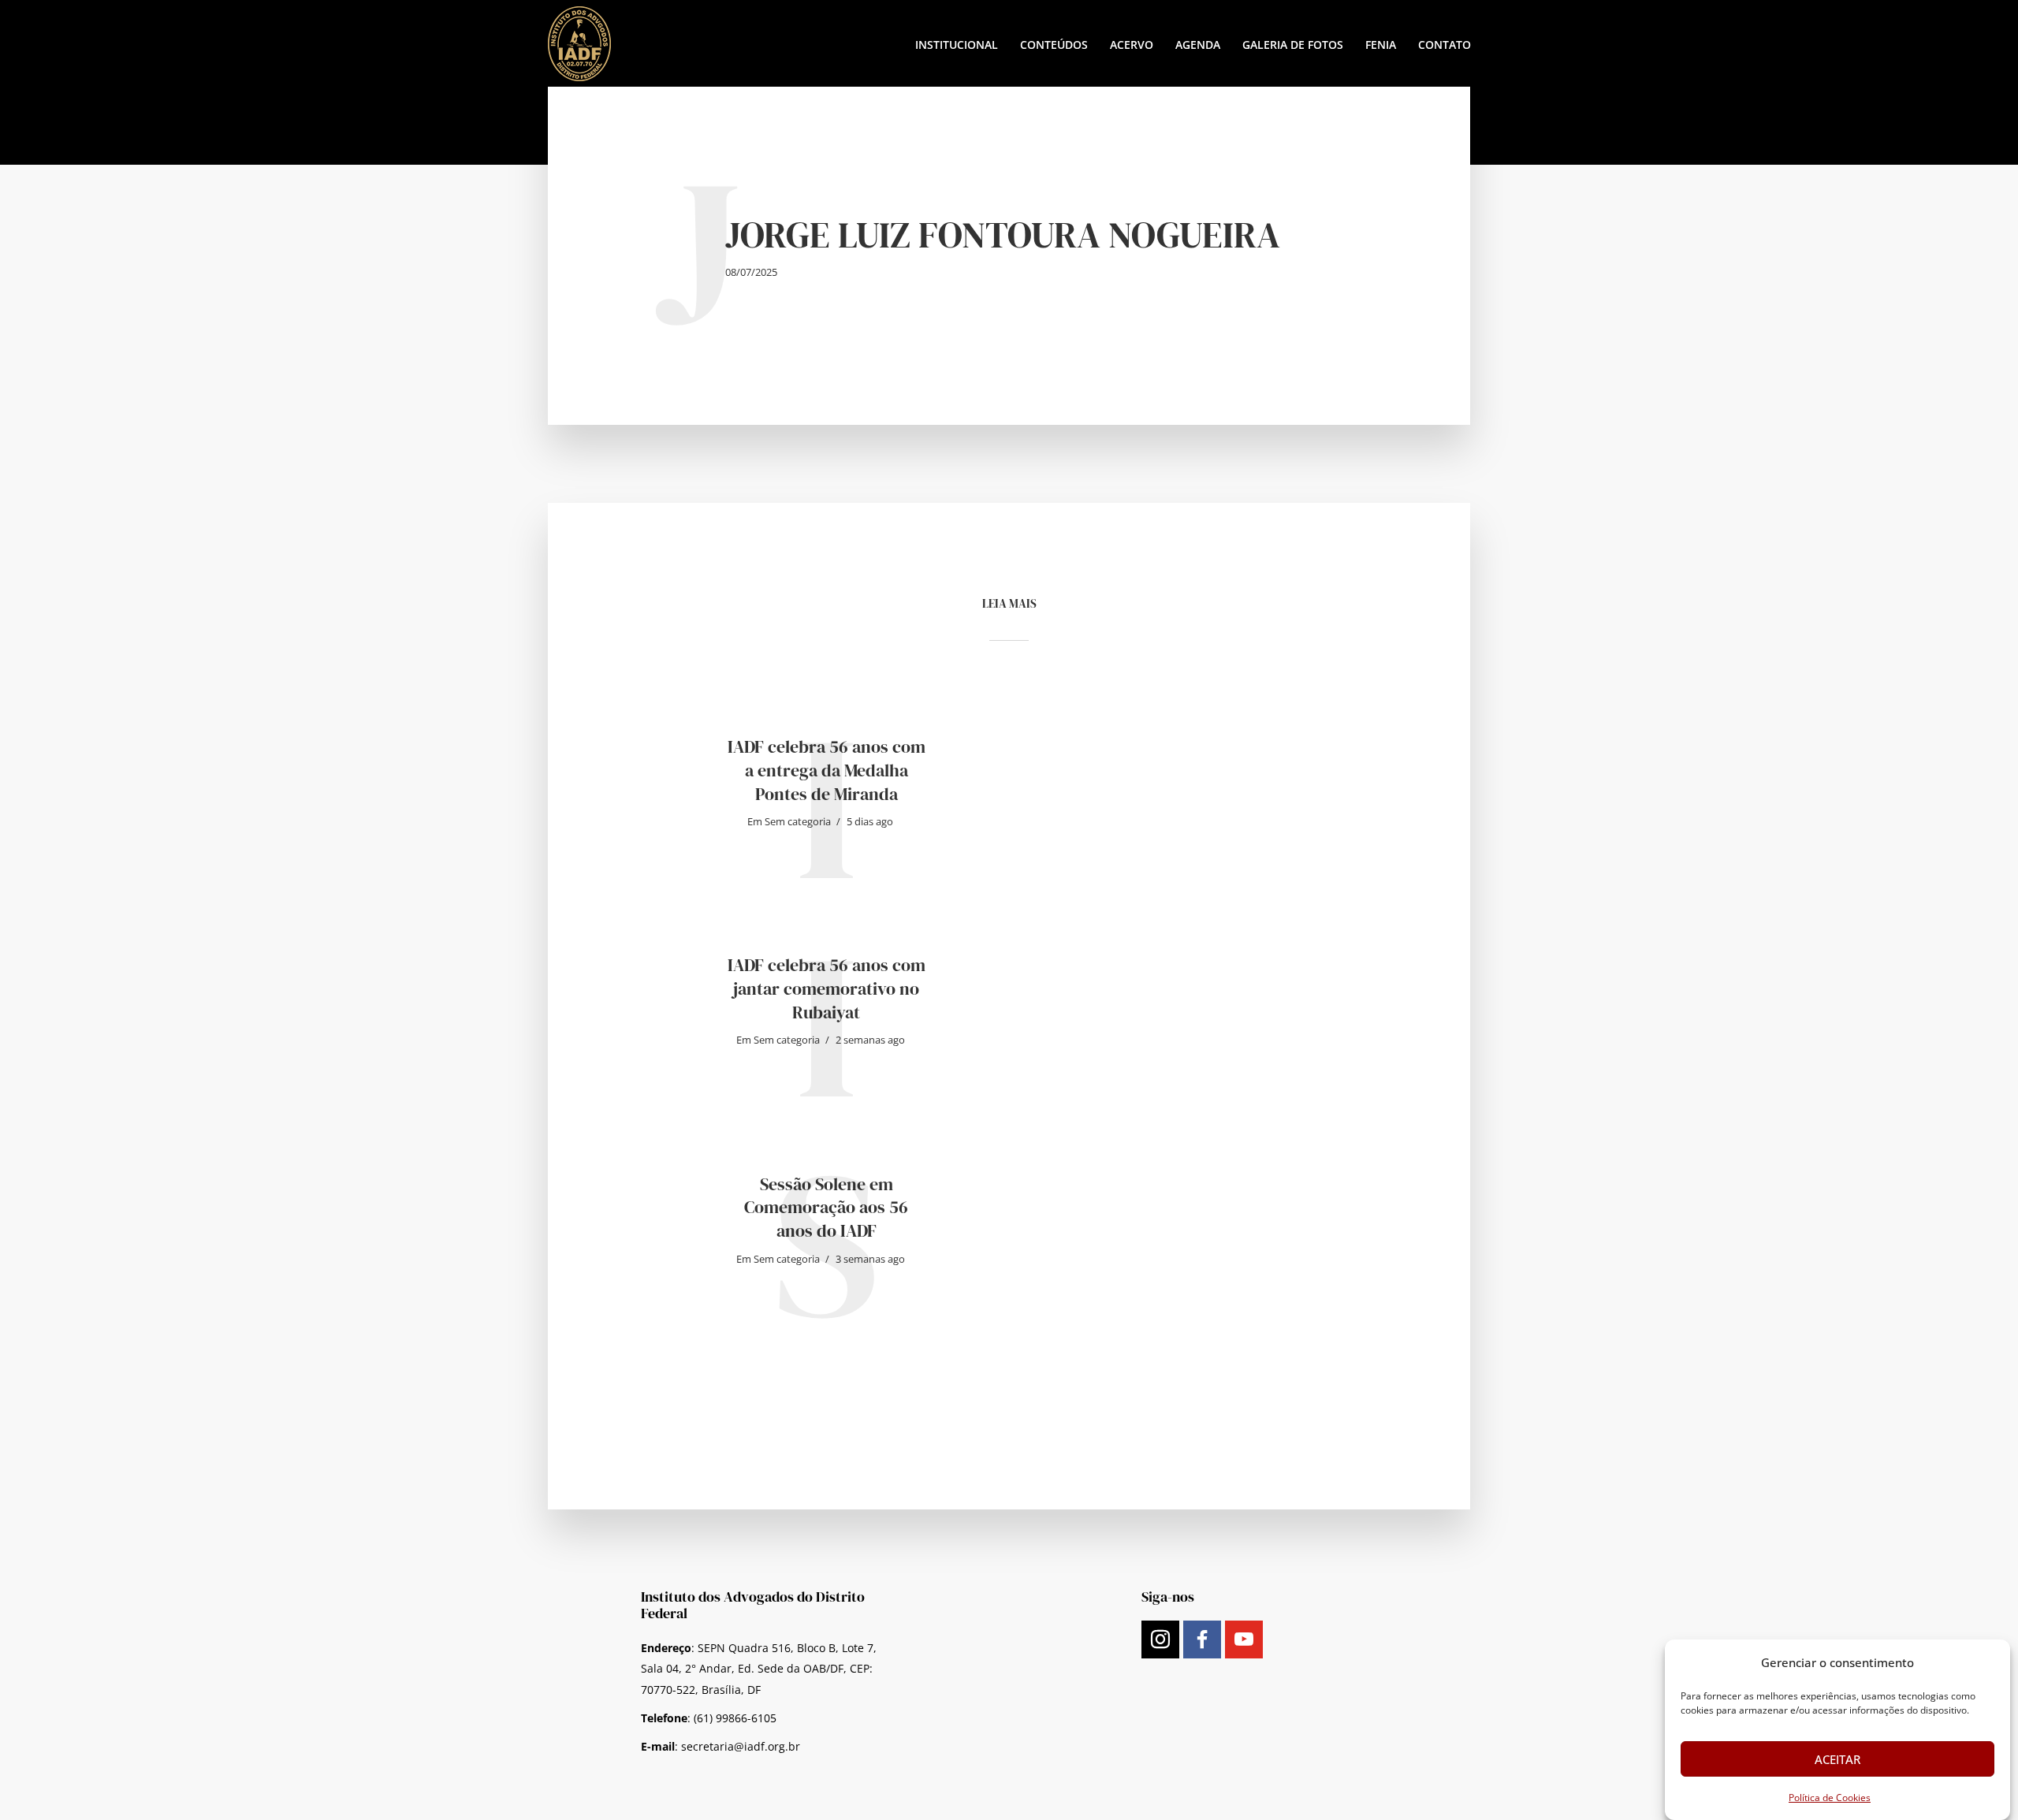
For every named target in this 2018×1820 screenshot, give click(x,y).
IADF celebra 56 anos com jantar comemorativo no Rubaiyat (827, 988)
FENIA (1381, 45)
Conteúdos (1054, 45)
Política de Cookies (1830, 1798)
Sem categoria (798, 821)
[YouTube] (1244, 1639)
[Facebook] (1202, 1639)
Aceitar (1837, 1759)
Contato (1445, 45)
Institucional (957, 45)
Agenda (1198, 45)
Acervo (1132, 45)
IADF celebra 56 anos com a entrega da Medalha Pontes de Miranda (827, 770)
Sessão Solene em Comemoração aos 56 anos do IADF (826, 1208)
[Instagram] (1160, 1639)
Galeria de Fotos (1293, 45)
